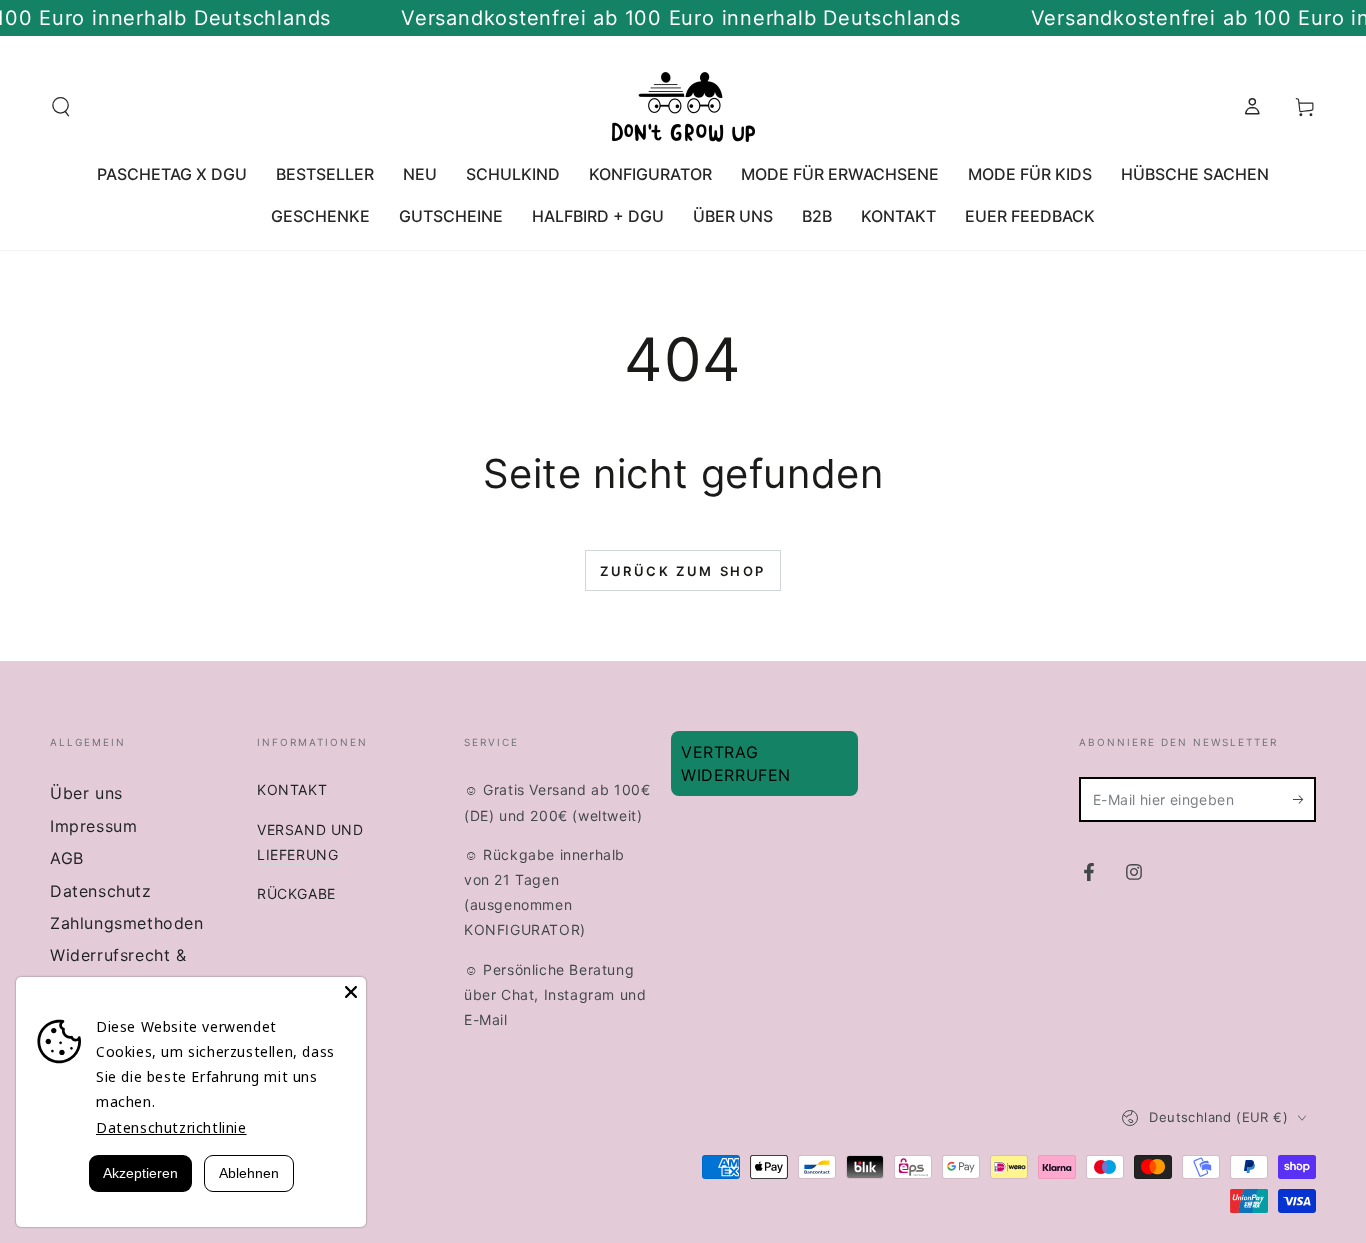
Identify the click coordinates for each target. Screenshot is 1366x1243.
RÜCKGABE (296, 893)
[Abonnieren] (1304, 799)
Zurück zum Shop (683, 571)
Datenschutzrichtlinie (171, 1127)
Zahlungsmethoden (127, 923)
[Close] (351, 992)
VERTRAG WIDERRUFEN (736, 763)
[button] (61, 107)
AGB (67, 858)
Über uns (86, 793)
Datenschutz (101, 891)
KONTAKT (292, 789)
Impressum (93, 826)
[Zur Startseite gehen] (683, 107)
